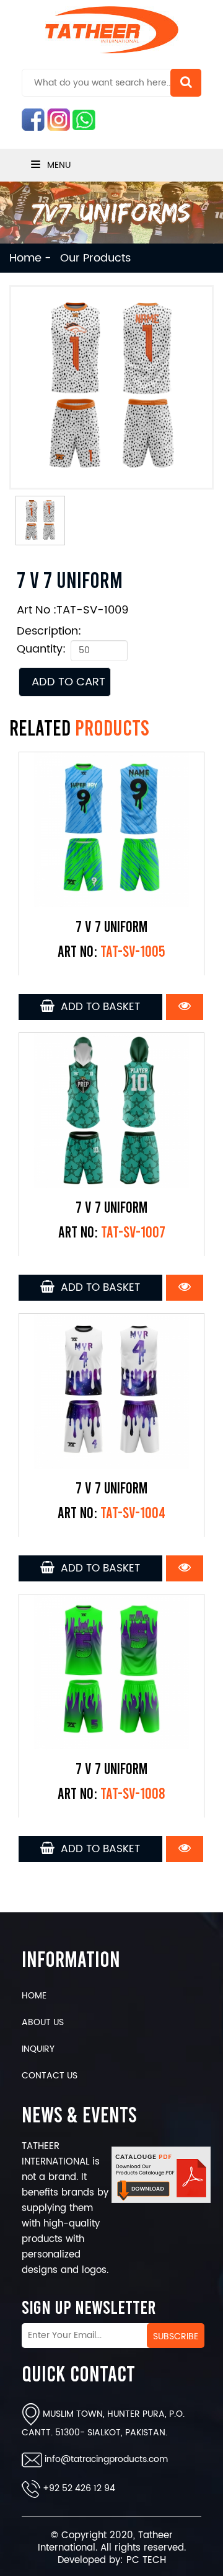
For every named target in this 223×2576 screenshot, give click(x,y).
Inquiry (38, 2049)
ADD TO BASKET (97, 1007)
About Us (43, 2022)
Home (34, 1996)
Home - (30, 258)
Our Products (95, 258)
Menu (58, 165)
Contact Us (50, 2076)
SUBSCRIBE (176, 2336)
